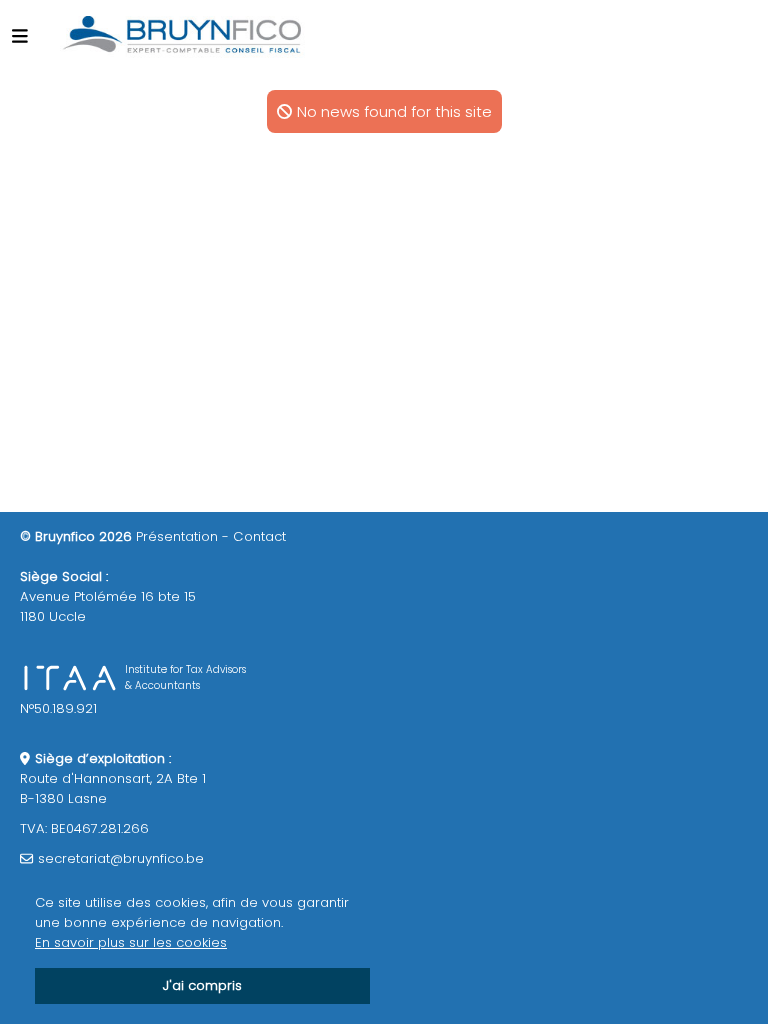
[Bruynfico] (183, 35)
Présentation (177, 536)
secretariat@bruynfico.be (121, 858)
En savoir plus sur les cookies (131, 942)
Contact (259, 536)
